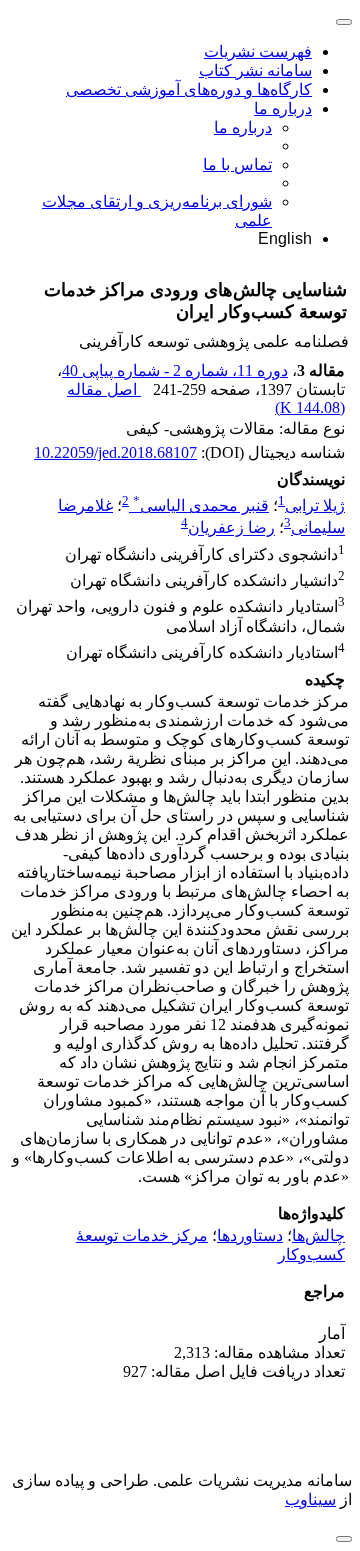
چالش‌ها (318, 1235)
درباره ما (283, 108)
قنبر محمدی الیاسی (201, 505)
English (285, 238)
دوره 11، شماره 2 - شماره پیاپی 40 (175, 370)
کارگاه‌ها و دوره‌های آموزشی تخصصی (189, 89)
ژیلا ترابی (315, 505)
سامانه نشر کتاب (255, 70)
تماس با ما (237, 164)
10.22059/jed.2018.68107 (115, 452)
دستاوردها (250, 1235)
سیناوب (310, 1499)
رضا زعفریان (231, 528)
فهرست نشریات (258, 51)
